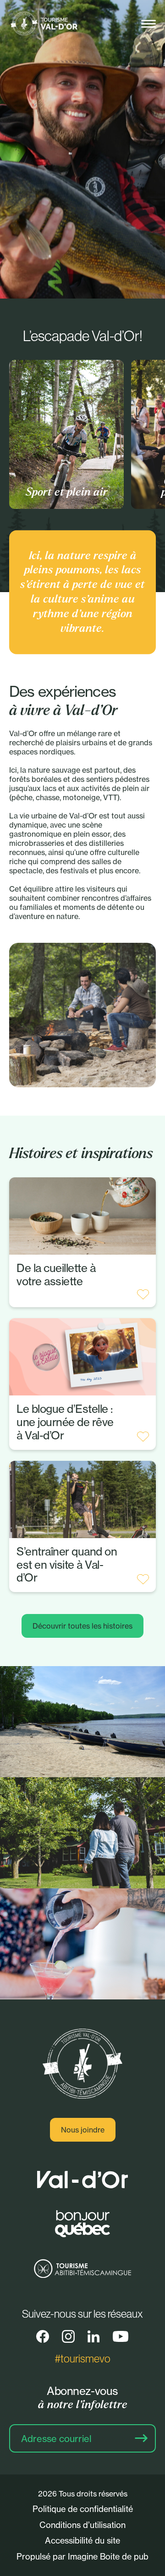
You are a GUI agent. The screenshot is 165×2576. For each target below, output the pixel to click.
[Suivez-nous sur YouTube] (121, 2336)
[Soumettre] (141, 2438)
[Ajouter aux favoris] (143, 1294)
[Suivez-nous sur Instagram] (68, 2336)
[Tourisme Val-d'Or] (44, 24)
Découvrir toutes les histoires (82, 1626)
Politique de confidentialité (83, 2509)
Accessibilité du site (82, 2540)
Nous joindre (83, 2130)
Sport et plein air (67, 492)
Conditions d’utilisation (82, 2525)
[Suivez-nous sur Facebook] (43, 2336)
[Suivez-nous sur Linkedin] (93, 2336)
